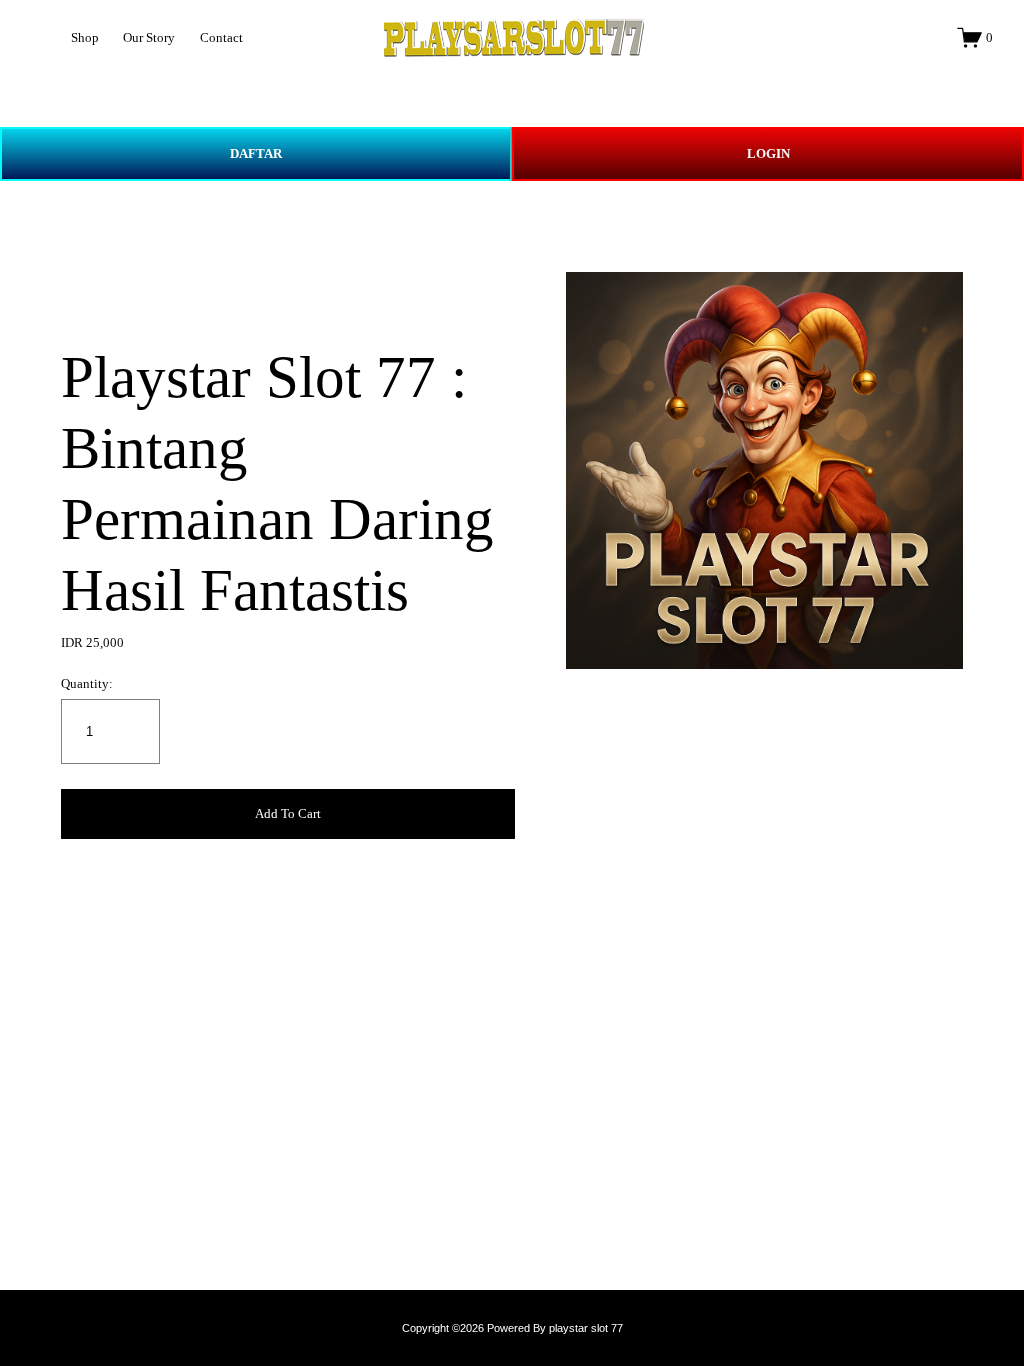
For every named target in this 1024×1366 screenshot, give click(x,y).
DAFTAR (256, 153)
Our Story (149, 37)
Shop (85, 37)
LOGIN (768, 153)
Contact (221, 37)
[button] (287, 814)
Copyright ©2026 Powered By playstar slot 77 (512, 1328)
